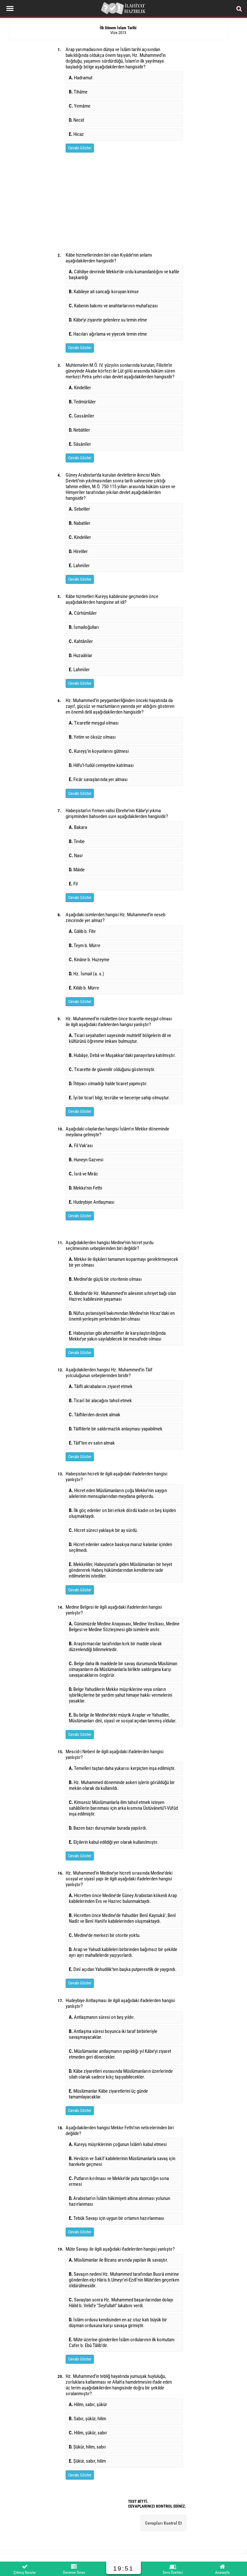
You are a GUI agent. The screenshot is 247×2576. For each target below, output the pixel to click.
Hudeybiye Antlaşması (92, 1202)
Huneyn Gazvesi (86, 1160)
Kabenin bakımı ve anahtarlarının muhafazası (113, 306)
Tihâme (78, 92)
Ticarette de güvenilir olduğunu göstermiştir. (112, 1069)
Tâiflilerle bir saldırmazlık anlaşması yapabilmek (116, 1429)
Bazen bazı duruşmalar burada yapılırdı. (108, 1828)
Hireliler (78, 551)
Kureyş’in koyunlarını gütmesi (99, 751)
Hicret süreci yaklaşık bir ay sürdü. (103, 1530)
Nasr (76, 856)
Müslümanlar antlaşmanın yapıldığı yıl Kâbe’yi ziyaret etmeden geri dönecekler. (120, 2054)
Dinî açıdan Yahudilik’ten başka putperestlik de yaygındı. (123, 1969)
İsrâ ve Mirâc (83, 1174)
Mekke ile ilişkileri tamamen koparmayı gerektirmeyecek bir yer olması (123, 1262)
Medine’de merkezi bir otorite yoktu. (105, 1935)
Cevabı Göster (80, 148)
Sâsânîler (80, 444)
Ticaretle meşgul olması (94, 723)
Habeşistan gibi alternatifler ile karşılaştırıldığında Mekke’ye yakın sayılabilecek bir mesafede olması (117, 1336)
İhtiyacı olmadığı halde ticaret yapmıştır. (108, 1084)
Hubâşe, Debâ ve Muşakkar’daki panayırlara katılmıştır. (122, 1055)
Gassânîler (82, 416)
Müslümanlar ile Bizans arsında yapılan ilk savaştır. (119, 2260)
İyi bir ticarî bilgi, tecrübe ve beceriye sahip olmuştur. (119, 1098)
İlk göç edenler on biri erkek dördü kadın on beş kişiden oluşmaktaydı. (122, 1513)
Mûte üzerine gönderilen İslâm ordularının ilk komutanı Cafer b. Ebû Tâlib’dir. (122, 2343)
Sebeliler (79, 509)
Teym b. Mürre (85, 945)
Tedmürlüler (82, 402)
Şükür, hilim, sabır (87, 2447)
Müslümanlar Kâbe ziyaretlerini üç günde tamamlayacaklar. (108, 2094)
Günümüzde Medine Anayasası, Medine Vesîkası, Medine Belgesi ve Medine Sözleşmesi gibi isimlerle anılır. (124, 1627)
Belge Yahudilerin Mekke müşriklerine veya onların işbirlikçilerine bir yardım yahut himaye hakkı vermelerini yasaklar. (120, 1695)
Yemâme (80, 106)
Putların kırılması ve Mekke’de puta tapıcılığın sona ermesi (119, 2181)
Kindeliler (80, 388)
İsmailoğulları (84, 627)
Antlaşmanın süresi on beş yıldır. (102, 2017)
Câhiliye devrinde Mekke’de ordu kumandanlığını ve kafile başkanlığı (124, 275)
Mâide (77, 870)
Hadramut (81, 78)
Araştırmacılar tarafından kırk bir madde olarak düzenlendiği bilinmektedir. (115, 1647)
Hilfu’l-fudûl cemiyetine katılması (101, 765)
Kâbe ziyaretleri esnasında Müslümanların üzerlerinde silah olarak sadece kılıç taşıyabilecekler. (121, 2074)
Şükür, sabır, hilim (87, 2461)
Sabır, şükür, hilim (87, 2419)
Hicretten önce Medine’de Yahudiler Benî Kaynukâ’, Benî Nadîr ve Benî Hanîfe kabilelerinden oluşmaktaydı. (122, 1918)
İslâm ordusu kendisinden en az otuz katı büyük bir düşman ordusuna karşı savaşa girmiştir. (118, 2323)
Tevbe (77, 841)
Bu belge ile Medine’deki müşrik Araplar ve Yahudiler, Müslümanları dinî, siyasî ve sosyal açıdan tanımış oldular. (123, 1718)
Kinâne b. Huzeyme (89, 960)
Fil (73, 884)
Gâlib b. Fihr (82, 931)
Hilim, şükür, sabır (88, 2433)
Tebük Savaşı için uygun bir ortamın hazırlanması (117, 2218)
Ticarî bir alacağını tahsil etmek (100, 1401)
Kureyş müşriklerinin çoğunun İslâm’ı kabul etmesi (118, 2144)
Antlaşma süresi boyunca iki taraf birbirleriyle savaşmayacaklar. (113, 2034)
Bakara (78, 827)
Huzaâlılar (81, 655)
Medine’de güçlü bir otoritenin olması (105, 1279)
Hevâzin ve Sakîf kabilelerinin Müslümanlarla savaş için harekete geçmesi (122, 2161)
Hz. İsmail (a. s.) (87, 974)
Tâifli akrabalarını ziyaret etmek (101, 1386)
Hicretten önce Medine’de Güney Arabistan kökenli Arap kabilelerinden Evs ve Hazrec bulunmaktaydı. (123, 1898)
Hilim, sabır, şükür (88, 2405)
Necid (76, 120)
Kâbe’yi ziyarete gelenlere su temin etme (108, 320)
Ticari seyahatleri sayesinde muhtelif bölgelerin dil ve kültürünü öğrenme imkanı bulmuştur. (120, 1038)
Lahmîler (79, 566)
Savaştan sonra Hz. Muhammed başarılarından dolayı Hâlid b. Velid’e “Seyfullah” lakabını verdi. (121, 2303)
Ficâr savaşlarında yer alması (98, 779)
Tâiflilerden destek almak (95, 1415)
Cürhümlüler (83, 613)
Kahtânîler (81, 641)
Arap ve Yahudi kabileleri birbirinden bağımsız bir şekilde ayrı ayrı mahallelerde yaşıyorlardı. (123, 1952)
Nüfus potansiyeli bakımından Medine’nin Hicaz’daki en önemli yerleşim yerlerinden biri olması (122, 1316)
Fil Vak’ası (81, 1146)
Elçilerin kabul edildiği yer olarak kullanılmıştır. (114, 1842)
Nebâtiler (79, 430)
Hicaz (76, 134)
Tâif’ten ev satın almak (92, 1443)
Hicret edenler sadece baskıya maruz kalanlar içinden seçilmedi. (120, 1547)
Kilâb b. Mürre (84, 988)
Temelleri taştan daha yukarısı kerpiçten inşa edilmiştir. (122, 1768)
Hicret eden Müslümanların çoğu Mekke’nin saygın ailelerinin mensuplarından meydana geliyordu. (118, 1493)
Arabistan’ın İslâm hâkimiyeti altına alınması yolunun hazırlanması (119, 2201)
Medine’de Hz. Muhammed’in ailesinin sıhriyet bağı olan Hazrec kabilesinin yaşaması (122, 1296)
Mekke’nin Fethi (85, 1188)
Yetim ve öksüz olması (92, 737)
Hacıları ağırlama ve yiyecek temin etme (108, 334)
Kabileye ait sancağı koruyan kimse (104, 292)
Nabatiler (80, 523)
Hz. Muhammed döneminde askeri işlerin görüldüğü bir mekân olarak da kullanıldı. (122, 1785)
